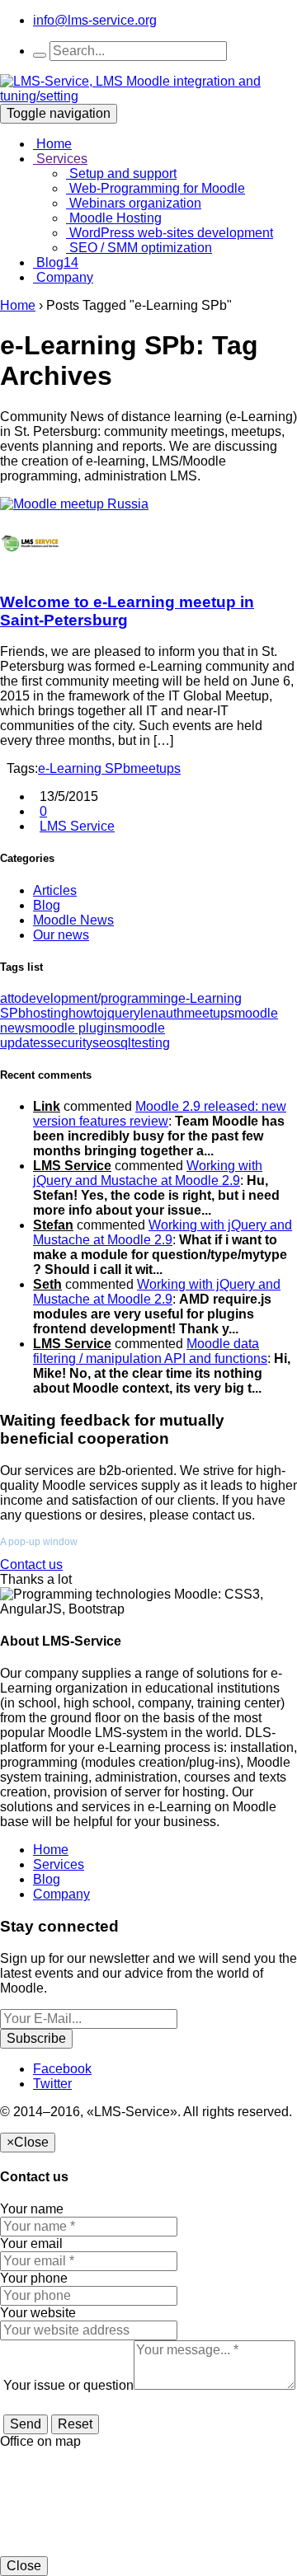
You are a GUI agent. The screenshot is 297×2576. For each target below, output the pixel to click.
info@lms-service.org (95, 20)
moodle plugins (76, 1028)
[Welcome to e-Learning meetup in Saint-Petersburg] (74, 504)
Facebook (62, 2069)
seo (103, 1043)
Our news (61, 935)
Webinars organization (134, 203)
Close (24, 2566)
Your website (38, 2313)
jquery (122, 1013)
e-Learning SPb (84, 768)
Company (63, 277)
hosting (47, 1013)
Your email (31, 2243)
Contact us (31, 1564)
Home (52, 144)
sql (123, 1043)
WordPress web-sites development (170, 233)
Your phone (34, 2278)
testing (151, 1043)
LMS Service (77, 826)
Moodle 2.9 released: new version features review (160, 1114)
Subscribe (36, 2038)
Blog (56, 262)
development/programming (100, 998)
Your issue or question (68, 2385)
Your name (32, 2209)
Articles (55, 890)
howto (86, 1013)
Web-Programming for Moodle (156, 188)
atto (11, 998)
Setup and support (121, 173)
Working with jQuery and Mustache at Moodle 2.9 (148, 1173)
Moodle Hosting (114, 218)
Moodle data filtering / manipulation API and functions (150, 1351)
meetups (156, 768)
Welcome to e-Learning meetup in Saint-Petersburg (127, 611)
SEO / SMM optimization (139, 248)
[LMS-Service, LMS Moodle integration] (148, 96)
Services (60, 159)
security (70, 1043)
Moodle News (73, 920)
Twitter (52, 2084)
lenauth (162, 1013)
